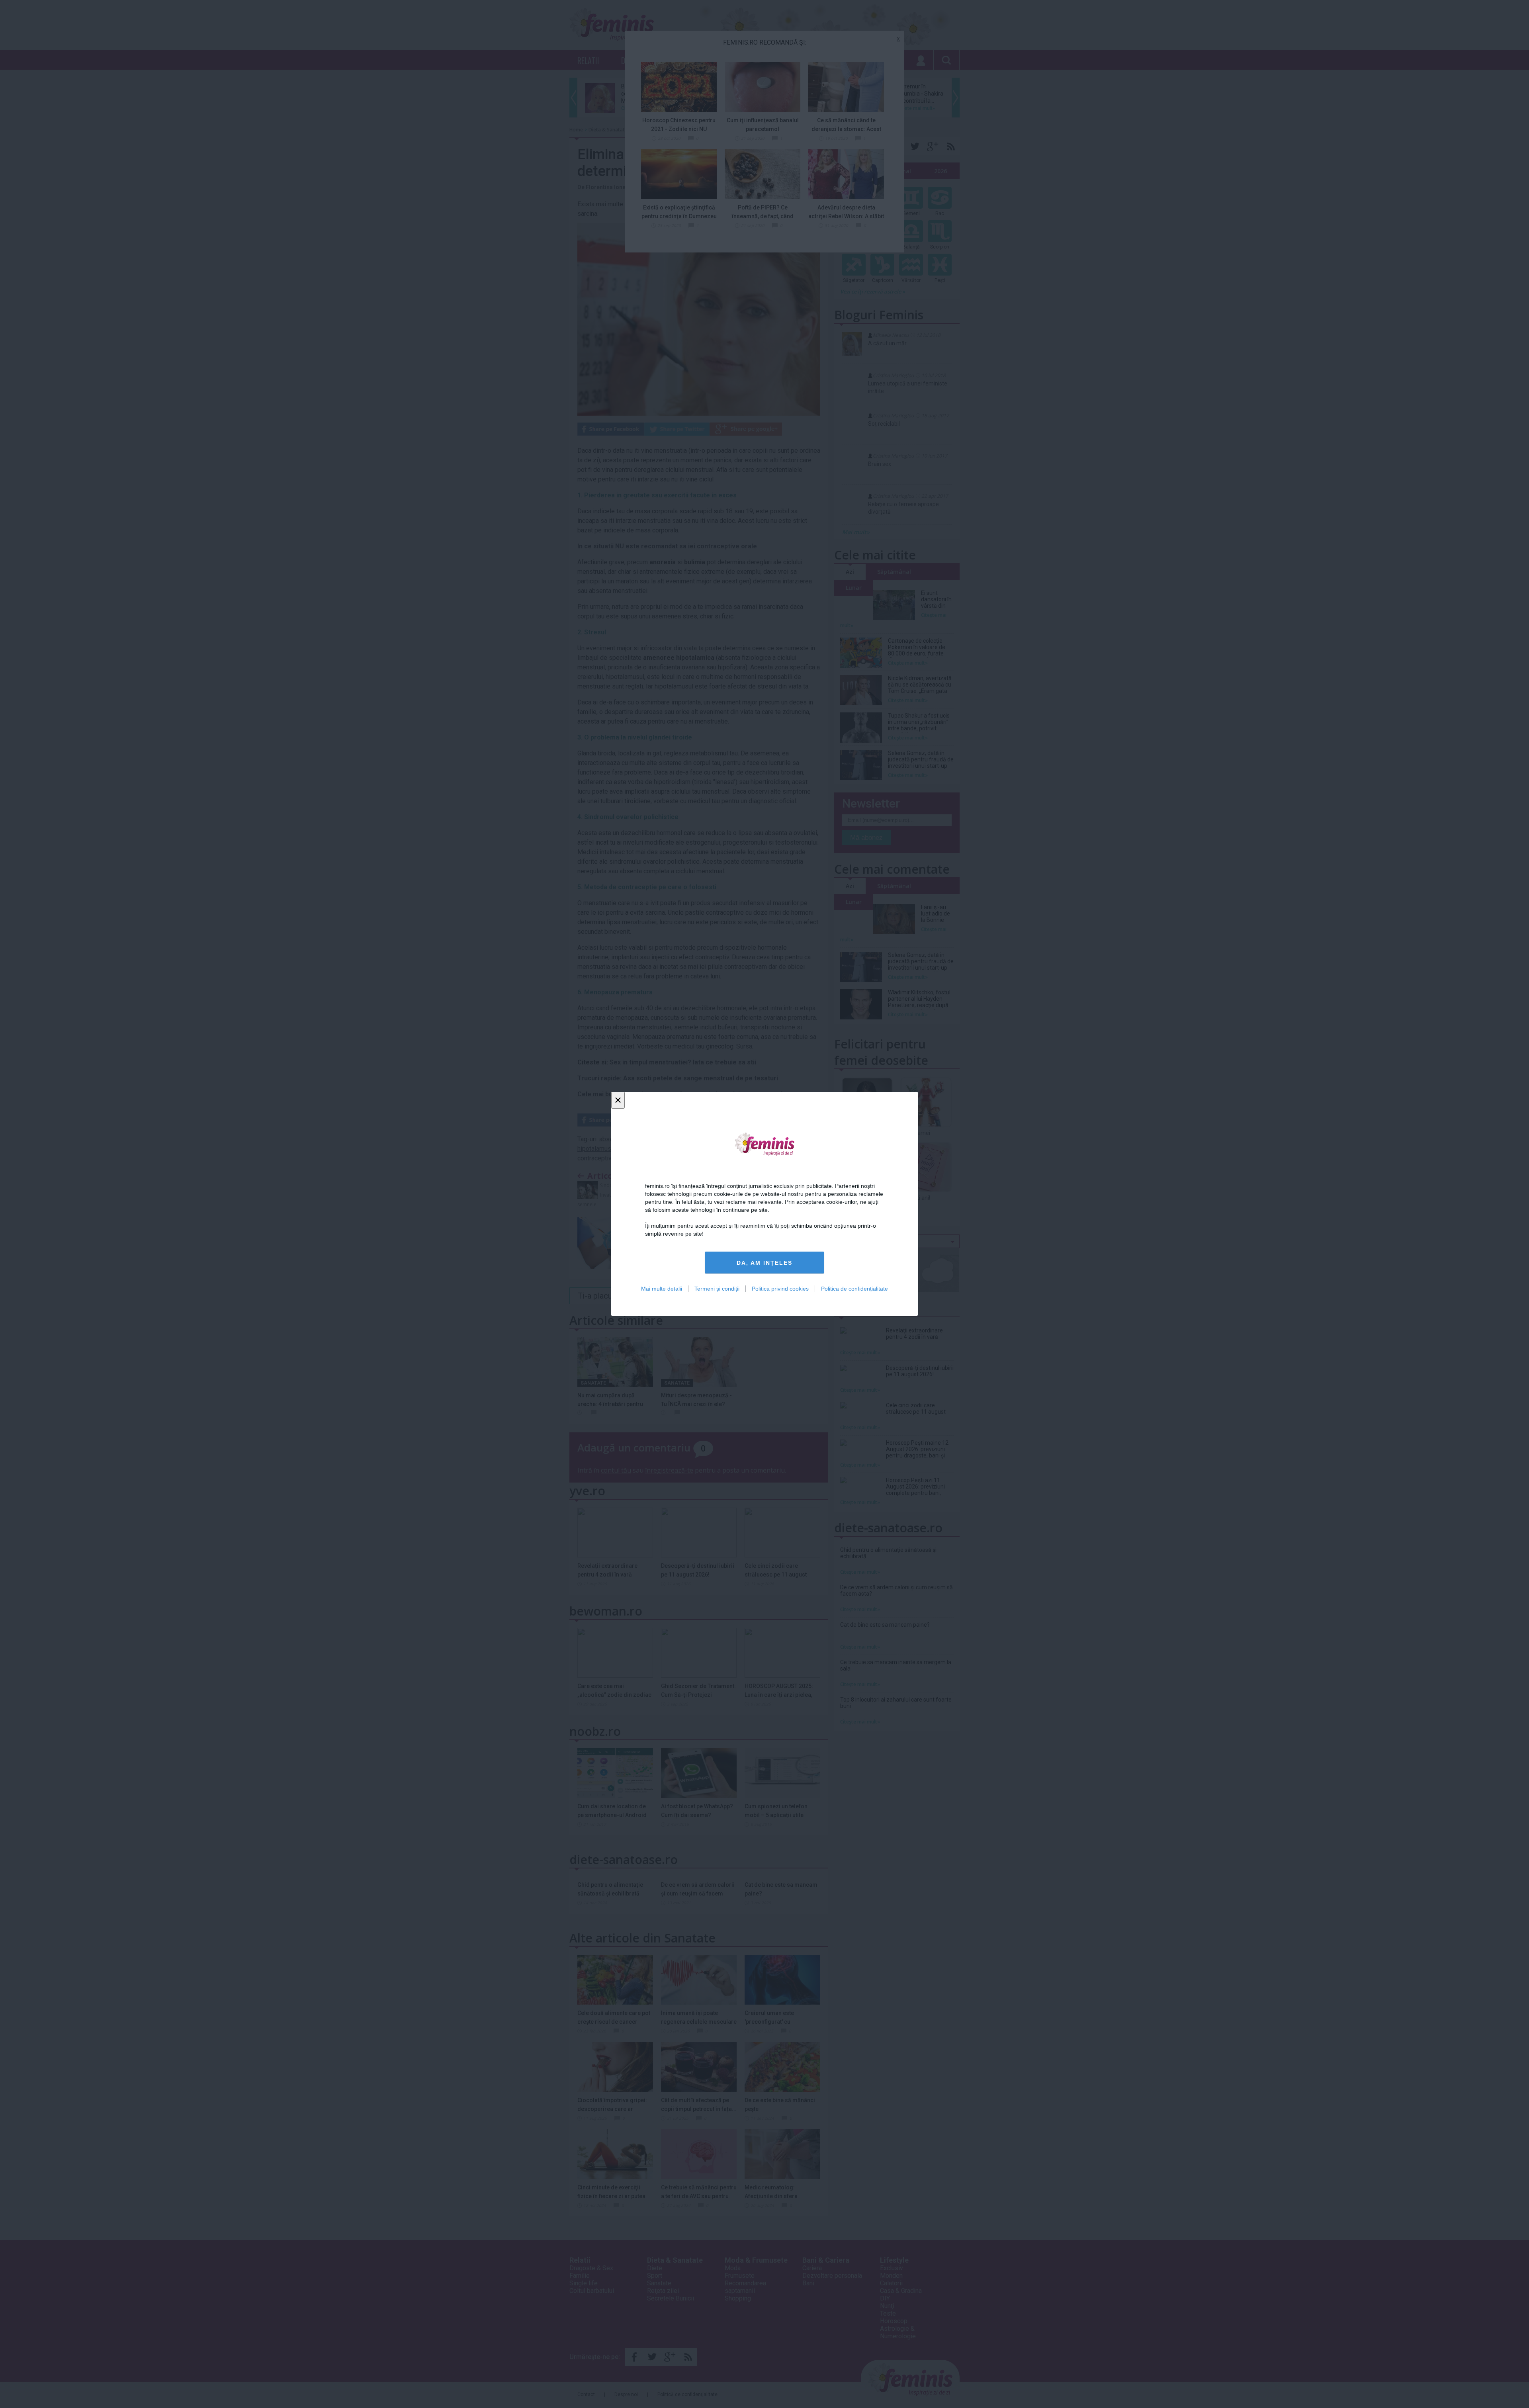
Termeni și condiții (717, 1289)
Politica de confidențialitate (854, 1289)
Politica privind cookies (780, 1289)
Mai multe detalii (662, 1289)
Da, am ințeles (764, 1263)
